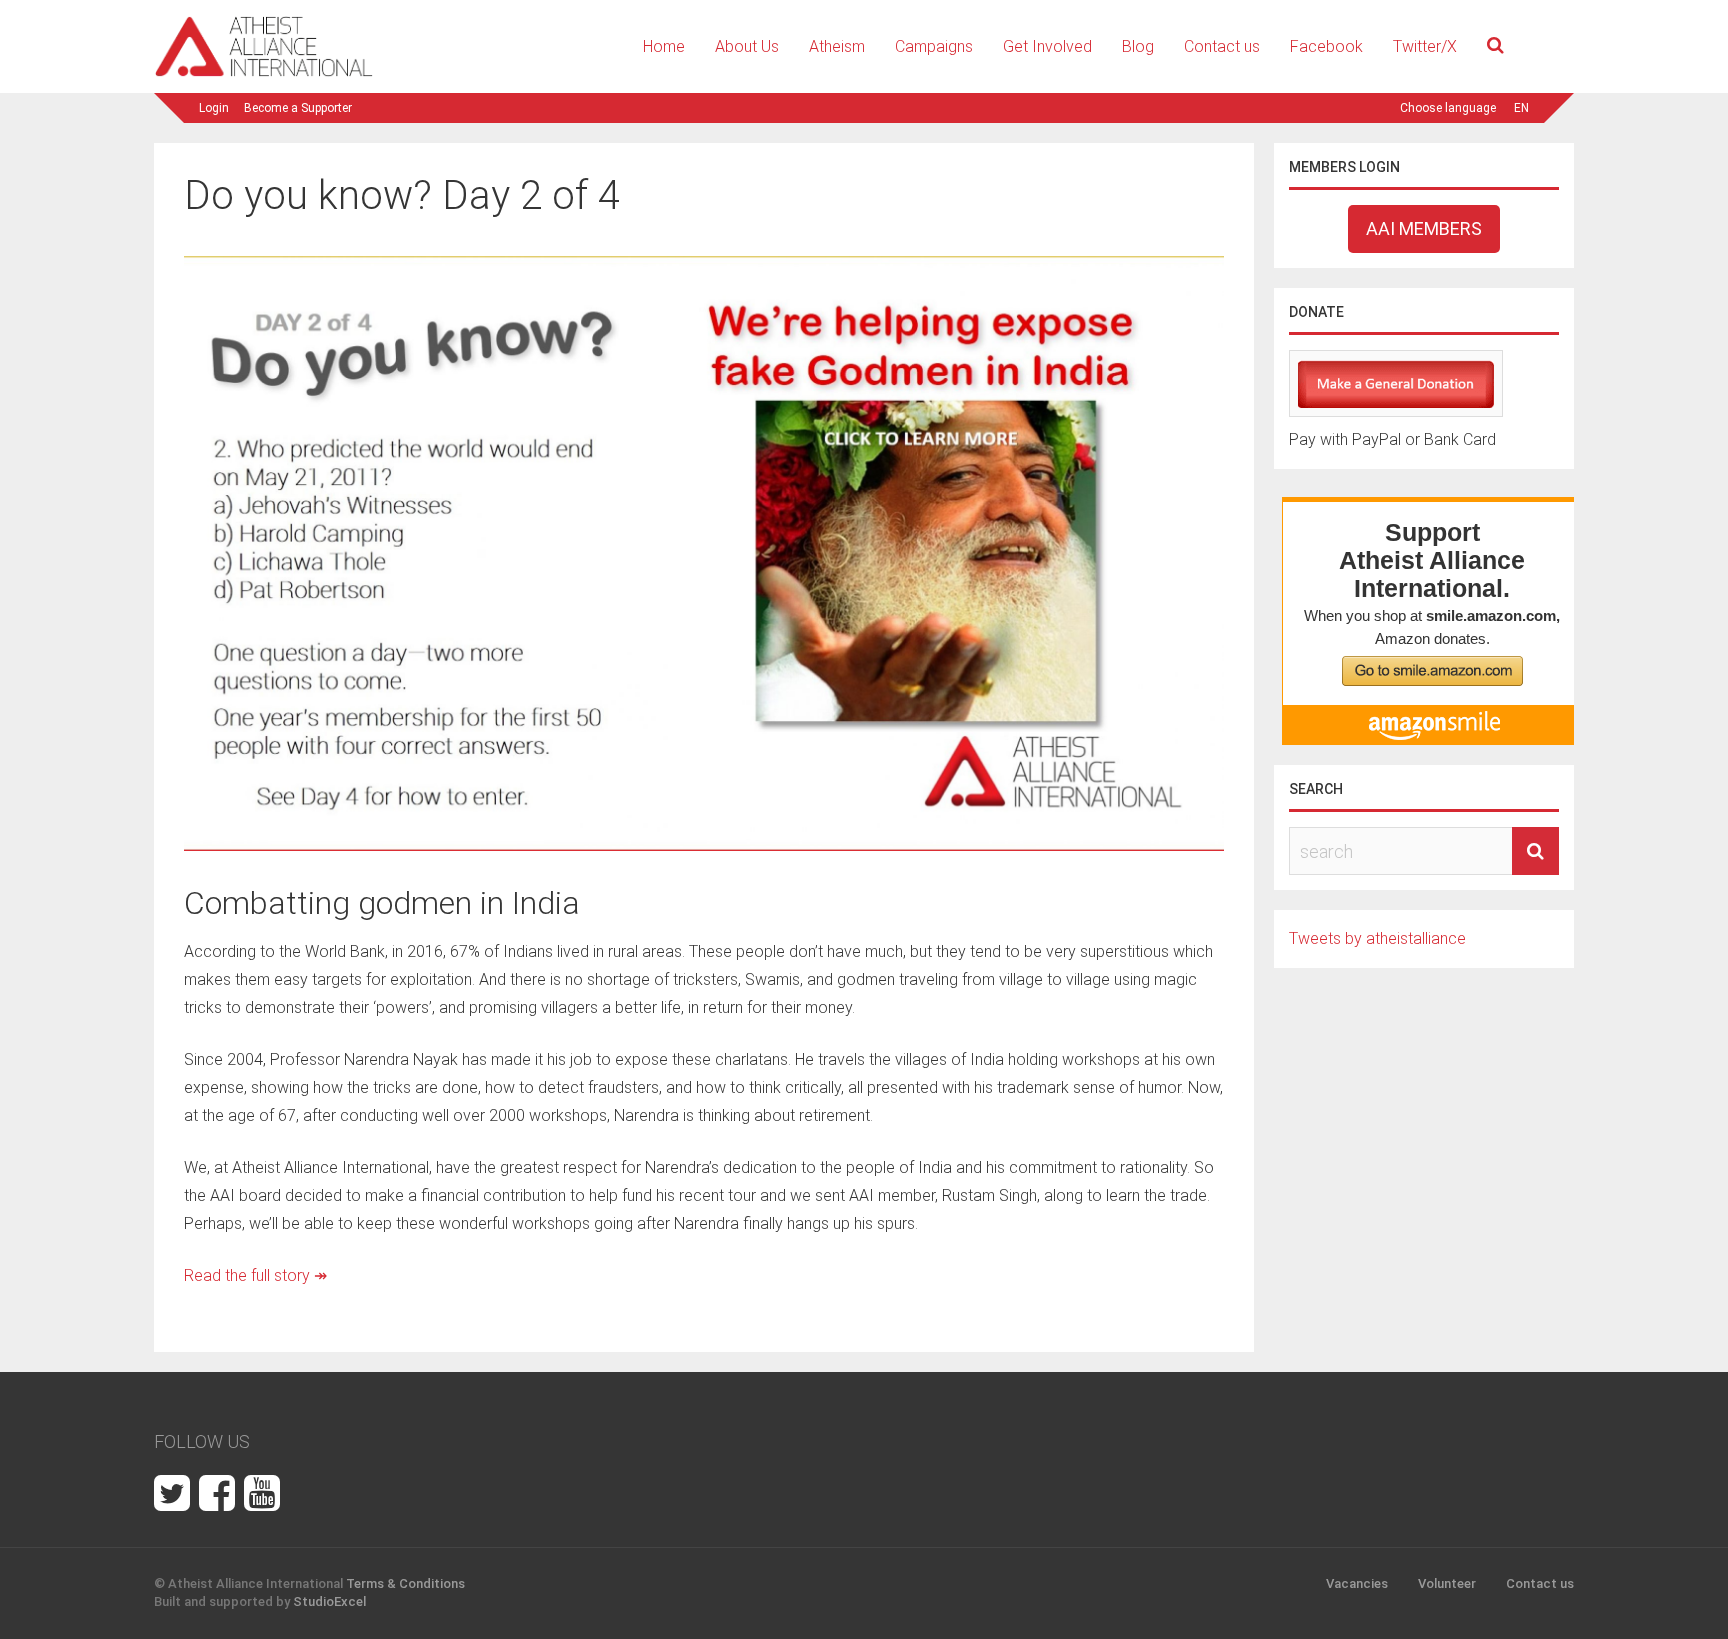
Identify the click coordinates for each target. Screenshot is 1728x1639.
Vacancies (1357, 1583)
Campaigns (934, 46)
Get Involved (1047, 46)
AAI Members (1424, 228)
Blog (1138, 46)
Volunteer (1447, 1583)
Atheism (837, 46)
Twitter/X (1425, 46)
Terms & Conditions (405, 1583)
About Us (747, 46)
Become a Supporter (298, 108)
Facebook (1326, 46)
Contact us (1222, 46)
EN (1521, 108)
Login (214, 108)
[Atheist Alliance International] (264, 74)
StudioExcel (329, 1601)
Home (664, 46)
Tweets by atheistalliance (1377, 938)
